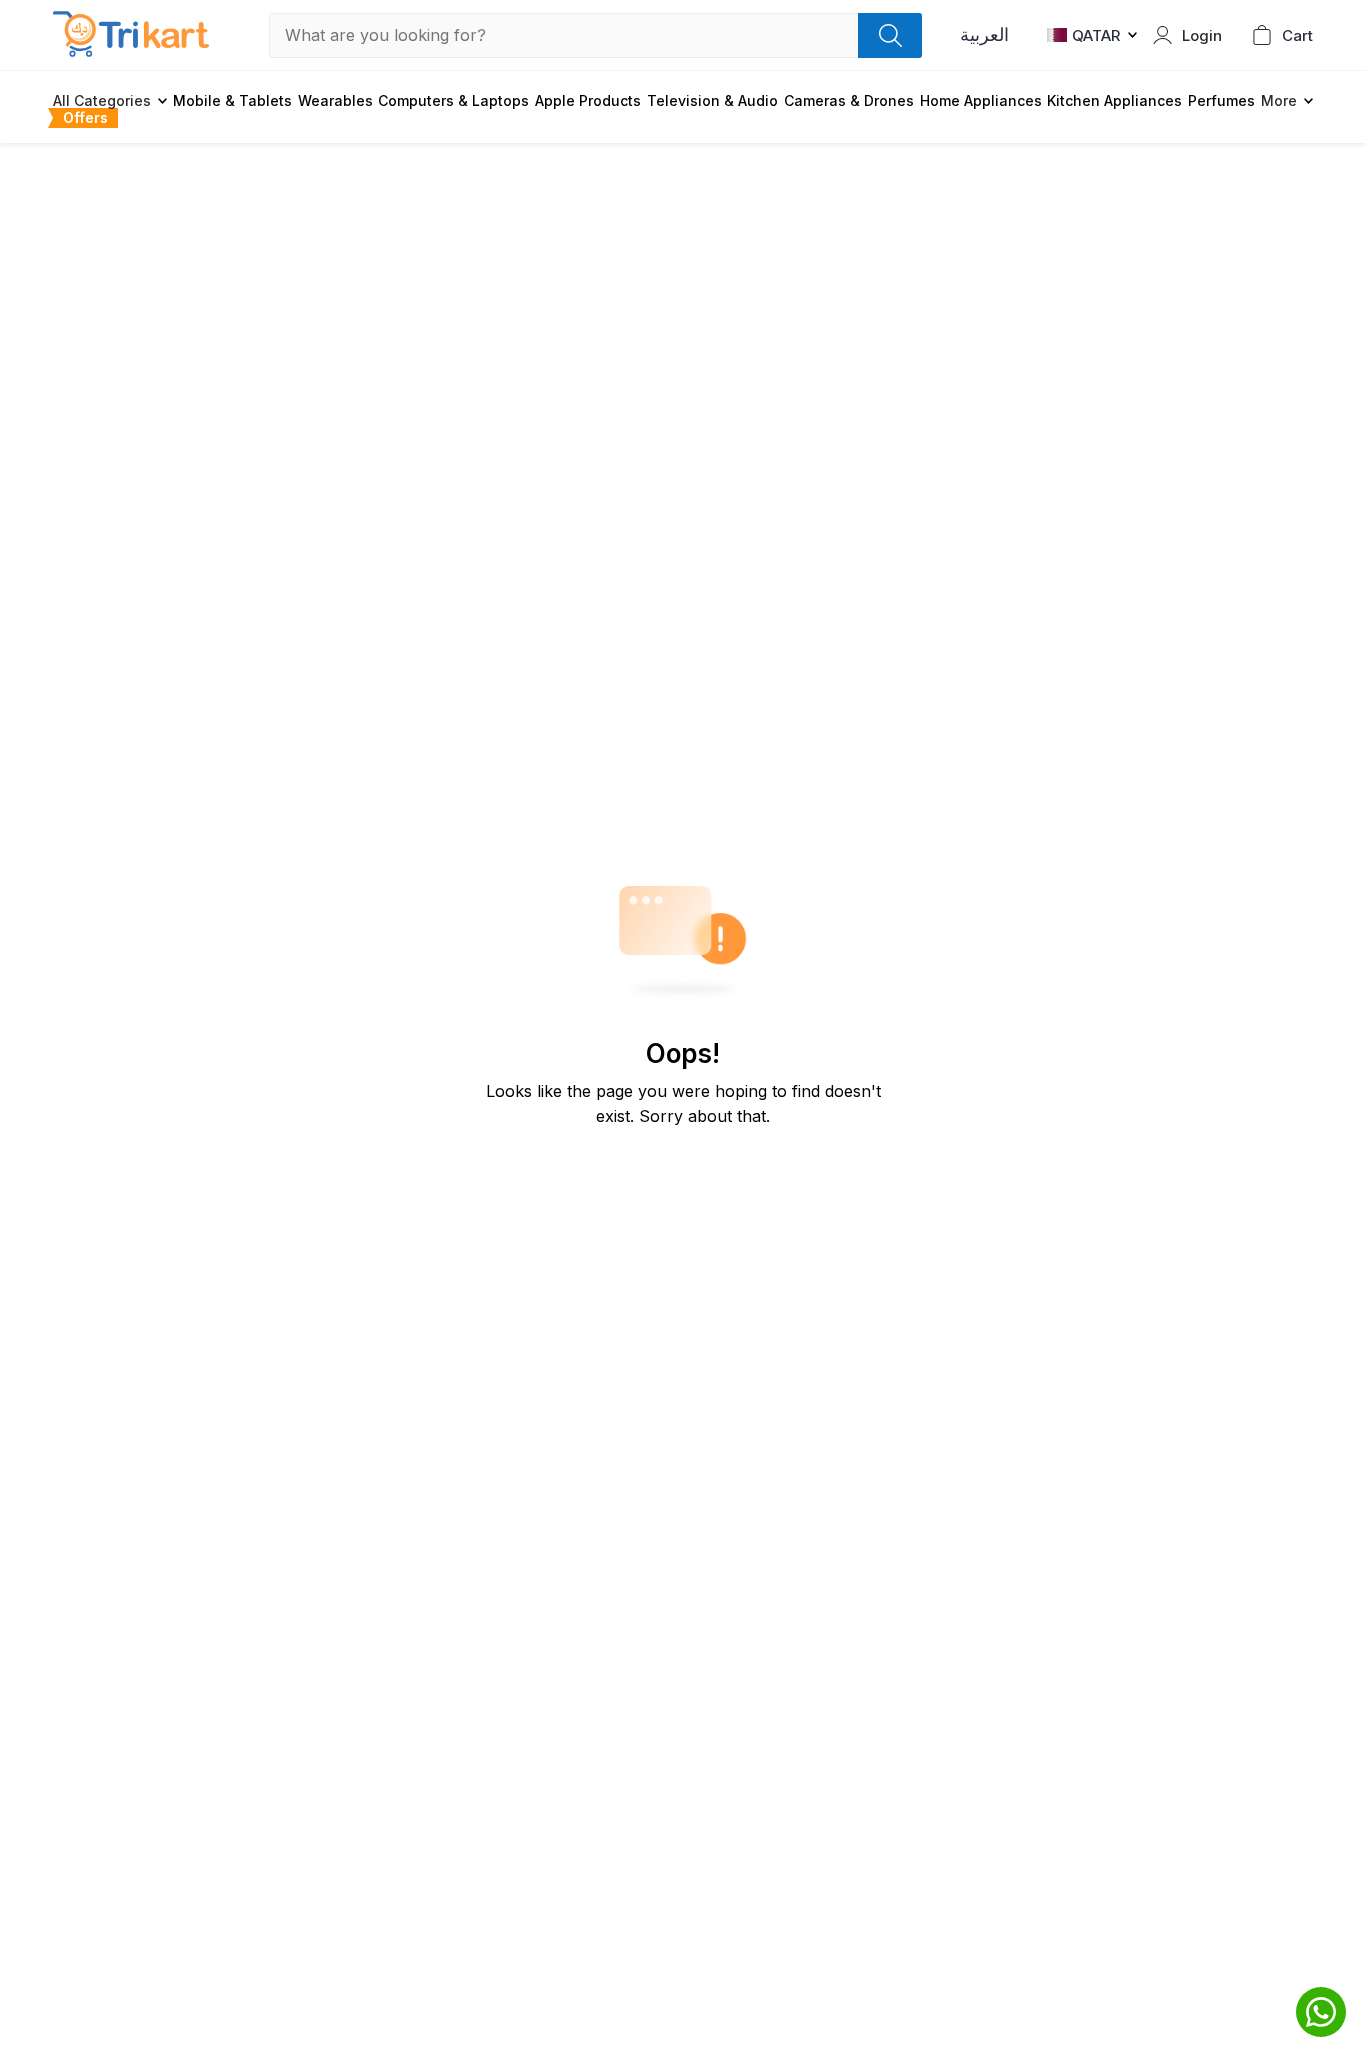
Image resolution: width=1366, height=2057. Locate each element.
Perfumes (1221, 100)
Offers (85, 117)
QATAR (1096, 35)
